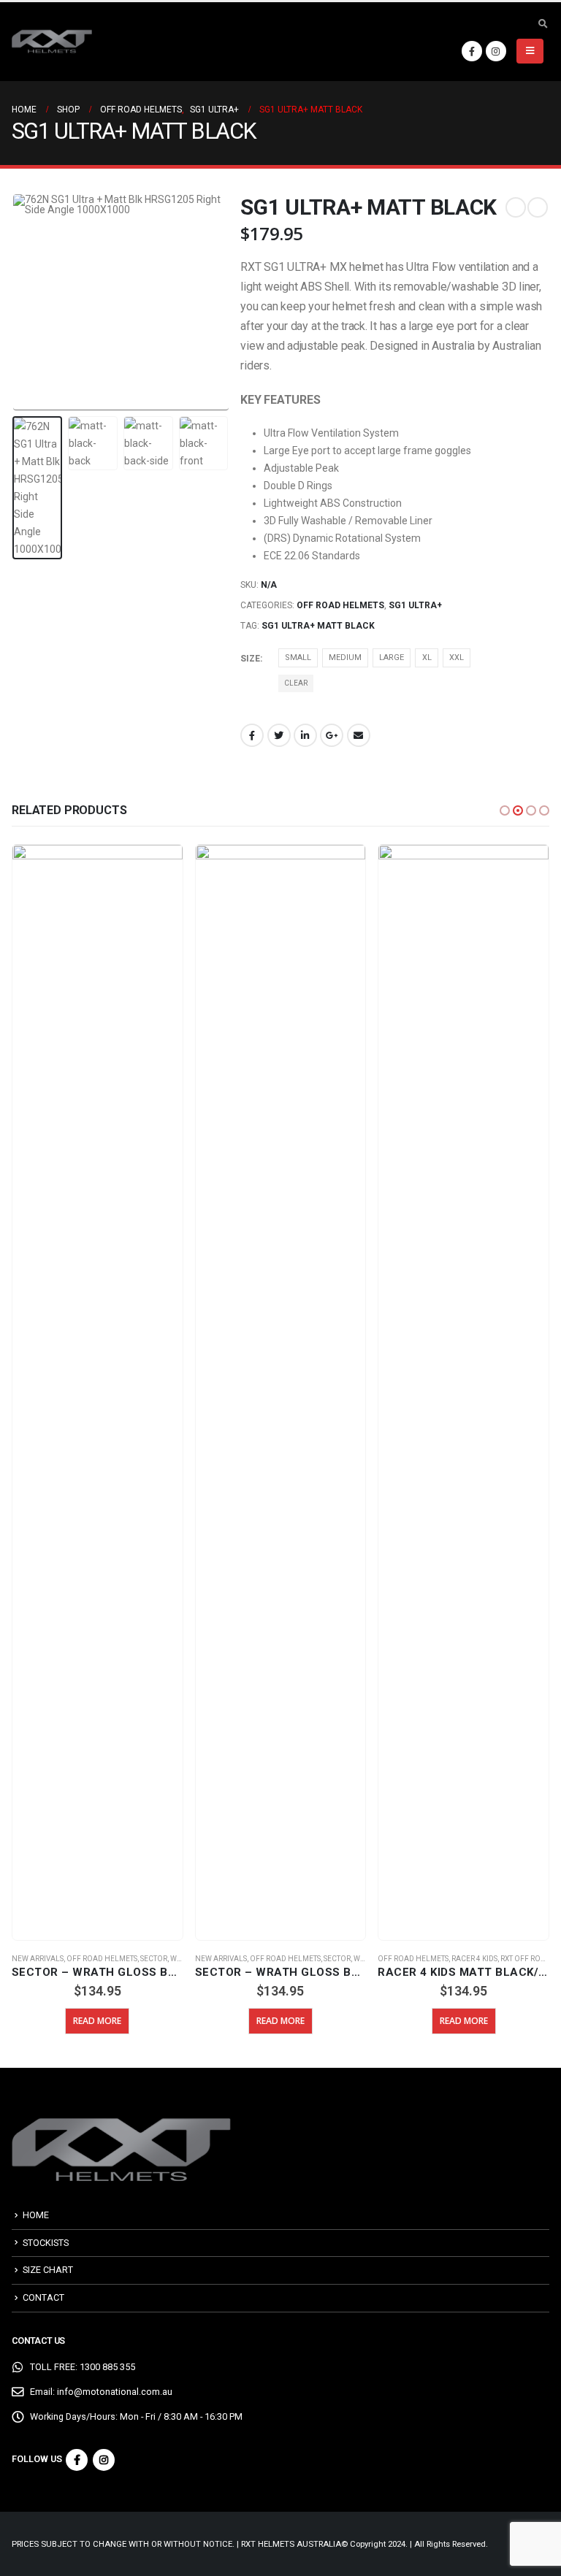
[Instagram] (496, 51)
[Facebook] (472, 51)
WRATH (183, 1959)
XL (427, 658)
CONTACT (43, 2297)
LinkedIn (305, 735)
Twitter (279, 735)
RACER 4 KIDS (292, 1959)
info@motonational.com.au (115, 2392)
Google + (332, 735)
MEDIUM (345, 658)
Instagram (104, 2460)
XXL (457, 658)
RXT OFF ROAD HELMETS (360, 1959)
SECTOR (154, 1959)
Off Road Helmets (340, 605)
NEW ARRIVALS (38, 1959)
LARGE (392, 658)
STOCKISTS (46, 2243)
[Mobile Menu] (530, 51)
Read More (98, 2021)
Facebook (252, 735)
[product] (98, 1392)
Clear (296, 683)
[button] (505, 810)
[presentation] (30, 302)
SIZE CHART (48, 2270)
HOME (36, 2215)
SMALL (298, 658)
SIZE (250, 659)
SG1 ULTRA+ (415, 605)
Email (359, 735)
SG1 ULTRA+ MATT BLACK (318, 626)
